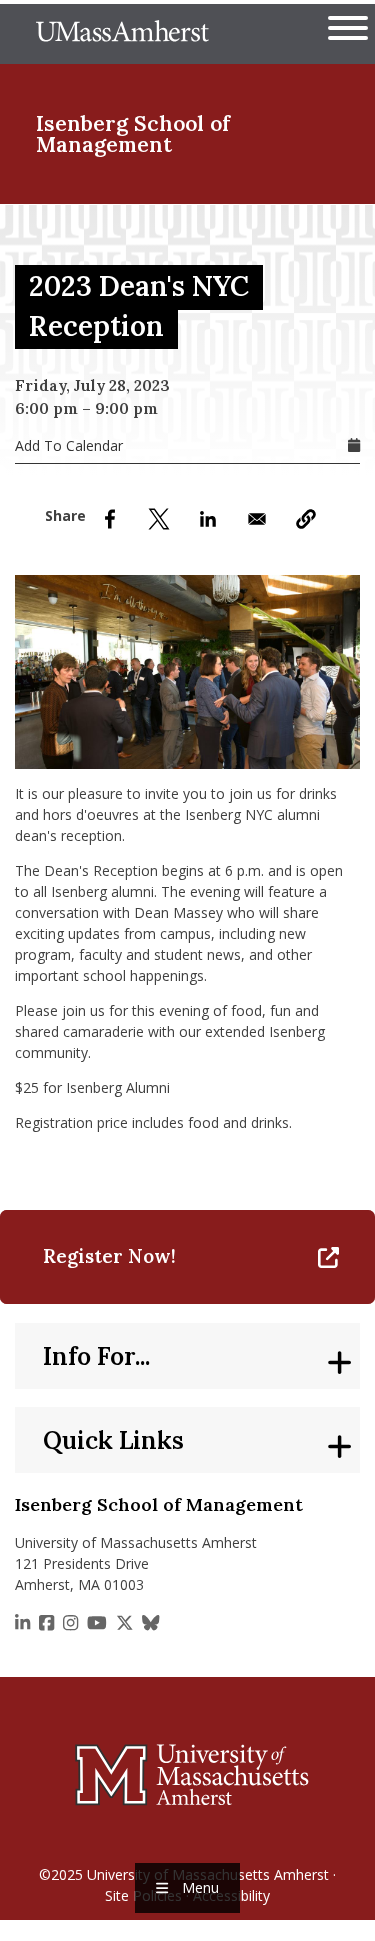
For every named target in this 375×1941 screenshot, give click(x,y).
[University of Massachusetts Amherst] (187, 1774)
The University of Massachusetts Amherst (122, 34)
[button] (306, 519)
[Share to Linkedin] (208, 519)
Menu (200, 1887)
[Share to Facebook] (110, 519)
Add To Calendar (69, 445)
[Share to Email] (257, 519)
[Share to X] (159, 519)
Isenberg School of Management (133, 134)
